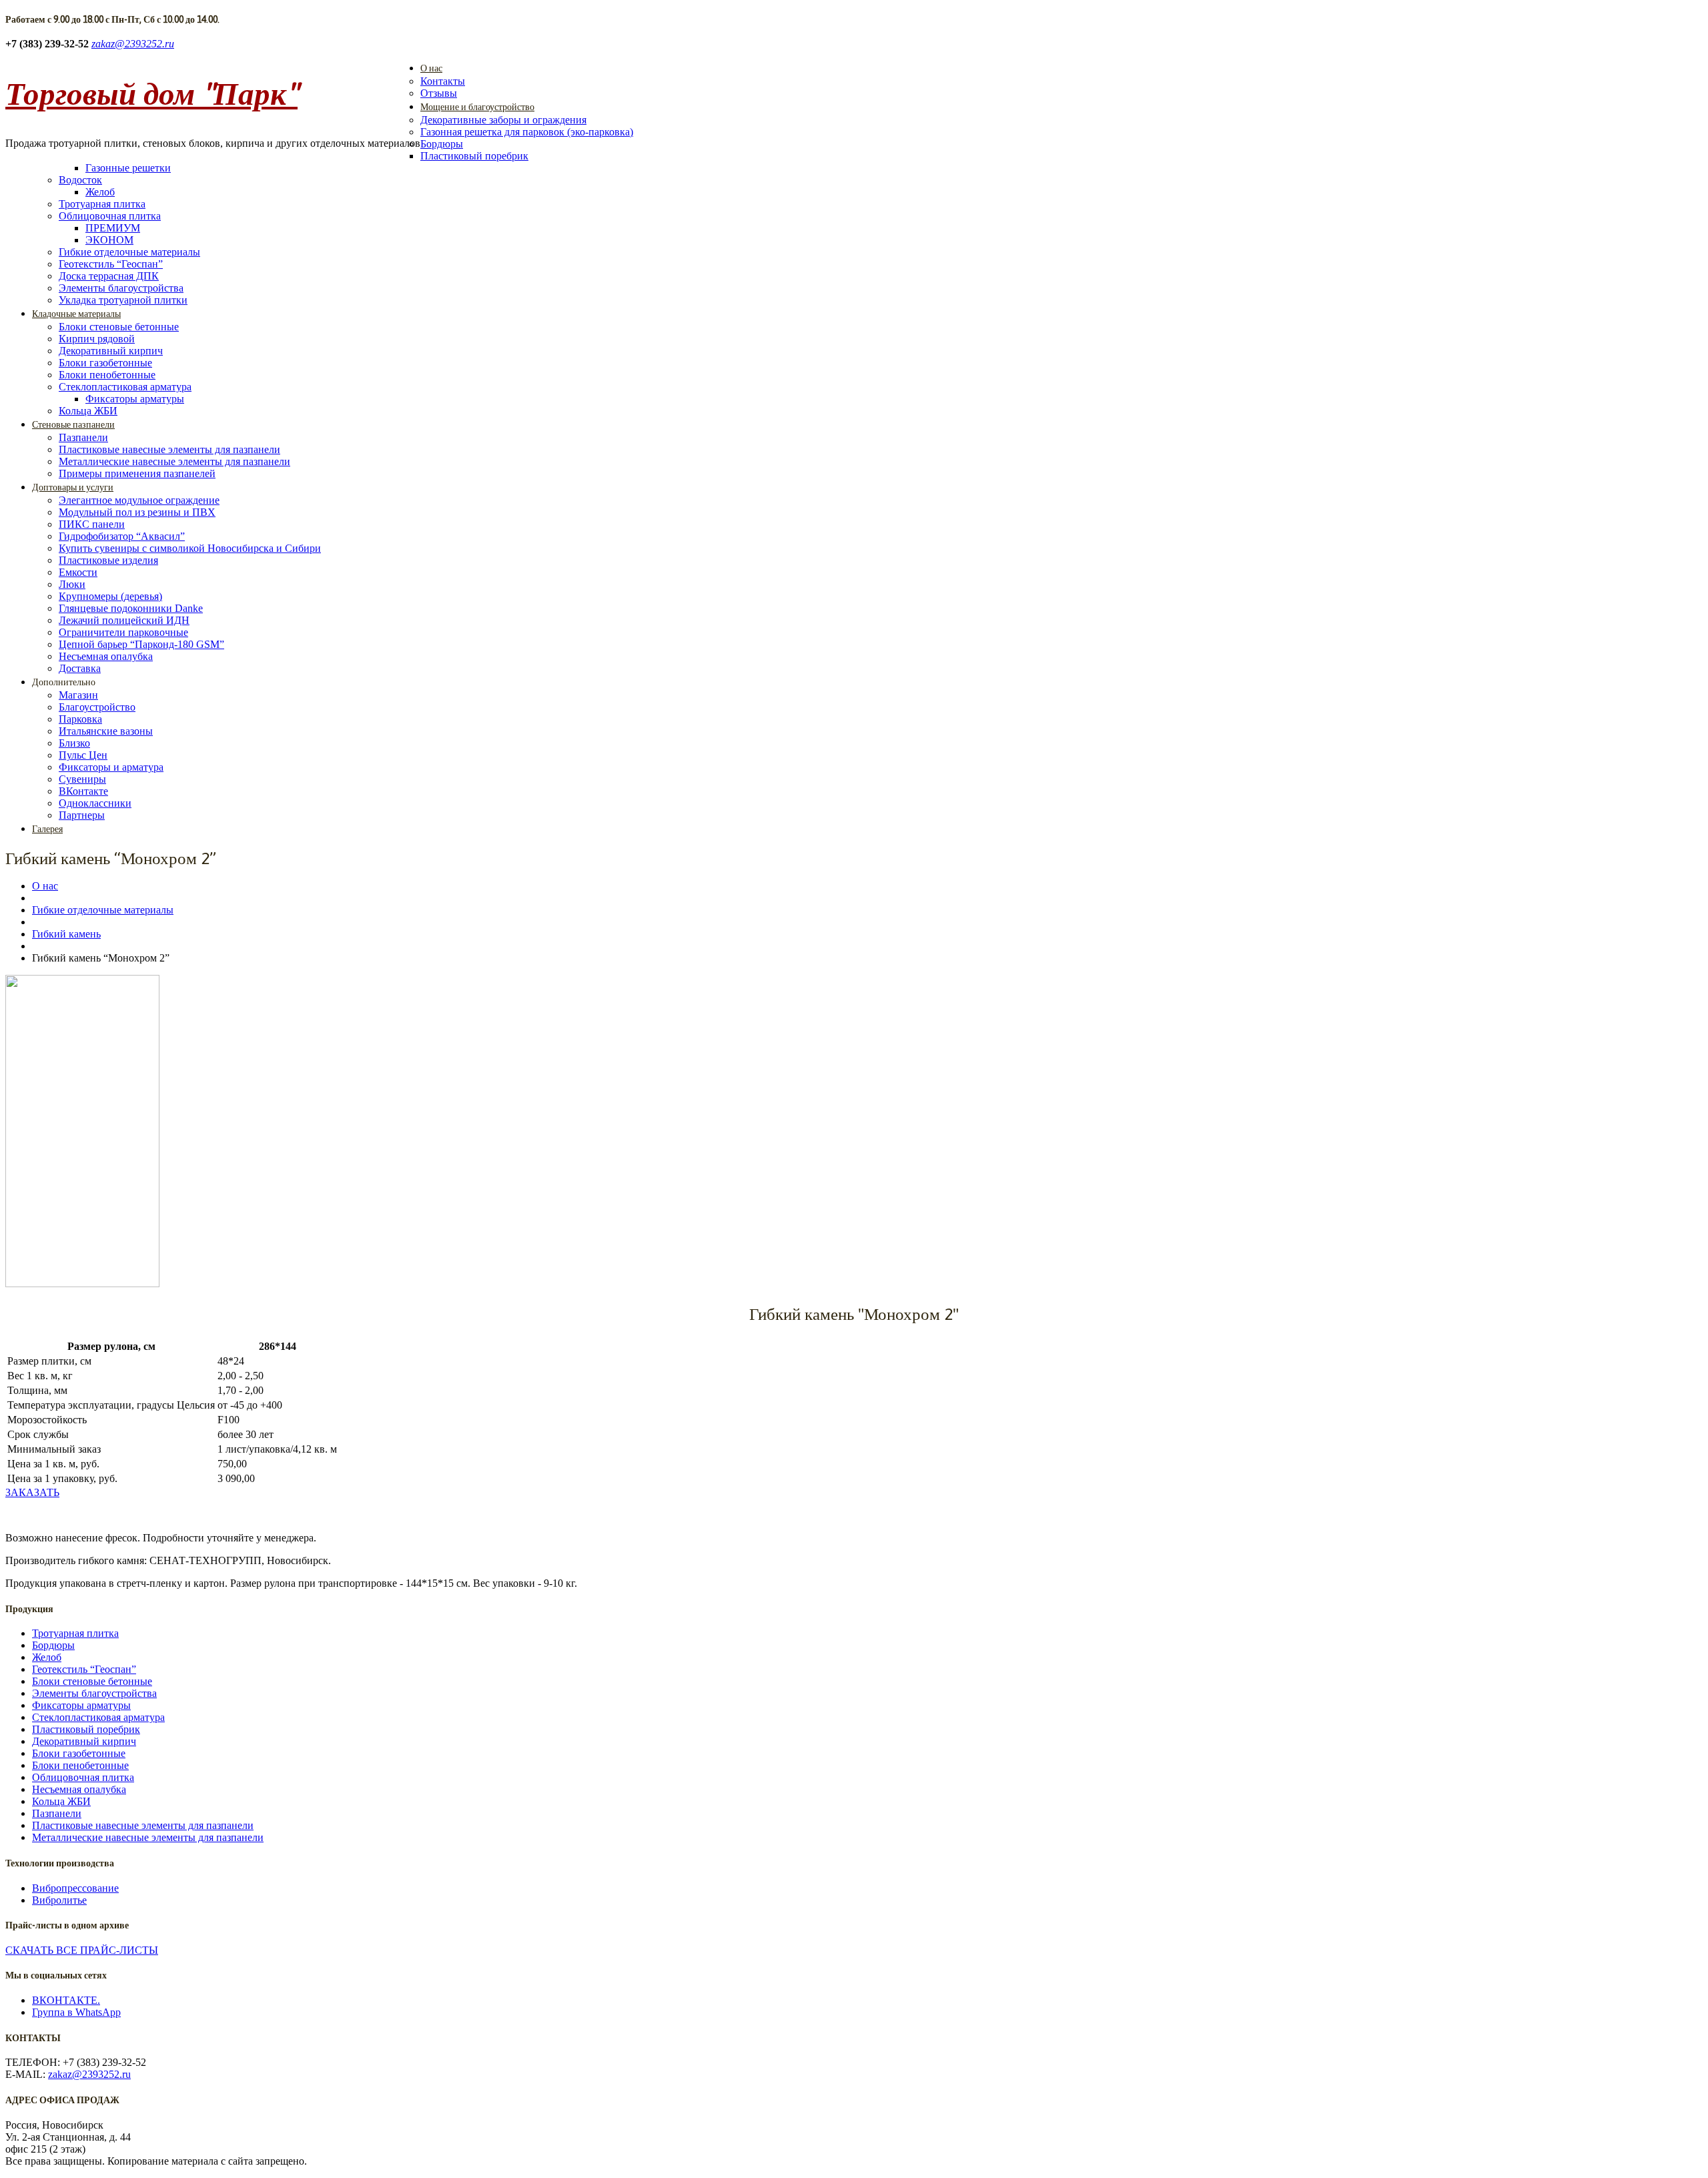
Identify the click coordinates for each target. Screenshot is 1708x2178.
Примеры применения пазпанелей (137, 473)
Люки (72, 584)
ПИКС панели (92, 524)
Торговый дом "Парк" (151, 93)
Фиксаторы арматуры (135, 399)
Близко (74, 743)
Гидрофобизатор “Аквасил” (122, 536)
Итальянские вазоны (106, 731)
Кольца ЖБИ (88, 411)
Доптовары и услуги (73, 487)
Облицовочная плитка (110, 216)
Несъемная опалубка (106, 656)
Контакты (443, 81)
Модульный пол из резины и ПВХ (137, 512)
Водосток (80, 180)
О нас (431, 68)
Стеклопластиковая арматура (125, 387)
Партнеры (82, 815)
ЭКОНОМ (109, 240)
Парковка (80, 719)
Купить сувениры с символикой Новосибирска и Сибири (190, 548)
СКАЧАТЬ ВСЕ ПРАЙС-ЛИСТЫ (82, 1950)
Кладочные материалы (76, 314)
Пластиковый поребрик (474, 156)
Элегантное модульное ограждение (139, 500)
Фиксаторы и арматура (111, 767)
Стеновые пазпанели (73, 424)
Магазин (78, 695)
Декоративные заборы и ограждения (503, 120)
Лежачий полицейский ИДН (124, 620)
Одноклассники (95, 803)
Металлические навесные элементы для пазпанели (174, 461)
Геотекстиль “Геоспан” (111, 264)
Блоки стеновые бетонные (119, 327)
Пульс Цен (83, 755)
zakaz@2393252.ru (133, 44)
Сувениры (82, 779)
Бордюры (442, 144)
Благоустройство (97, 707)
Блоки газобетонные (105, 363)
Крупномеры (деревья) (110, 596)
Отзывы (439, 93)
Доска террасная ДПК (109, 276)
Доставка (80, 668)
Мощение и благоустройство (477, 107)
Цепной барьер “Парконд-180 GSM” (141, 644)
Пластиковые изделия (108, 560)
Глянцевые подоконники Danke (131, 608)
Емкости (78, 572)
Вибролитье (59, 1900)
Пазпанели (83, 437)
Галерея (47, 829)
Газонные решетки (128, 168)
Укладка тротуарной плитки (123, 300)
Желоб (100, 192)
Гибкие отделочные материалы (129, 252)
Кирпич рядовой (97, 339)
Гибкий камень (66, 934)
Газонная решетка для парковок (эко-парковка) (527, 132)
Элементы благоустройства (121, 288)
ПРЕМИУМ (113, 228)
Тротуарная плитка (102, 204)
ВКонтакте (83, 791)
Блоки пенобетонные (107, 375)
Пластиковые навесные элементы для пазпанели (169, 449)
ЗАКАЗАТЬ (32, 1492)
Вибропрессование (75, 1888)
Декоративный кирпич (111, 351)
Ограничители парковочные (123, 632)
